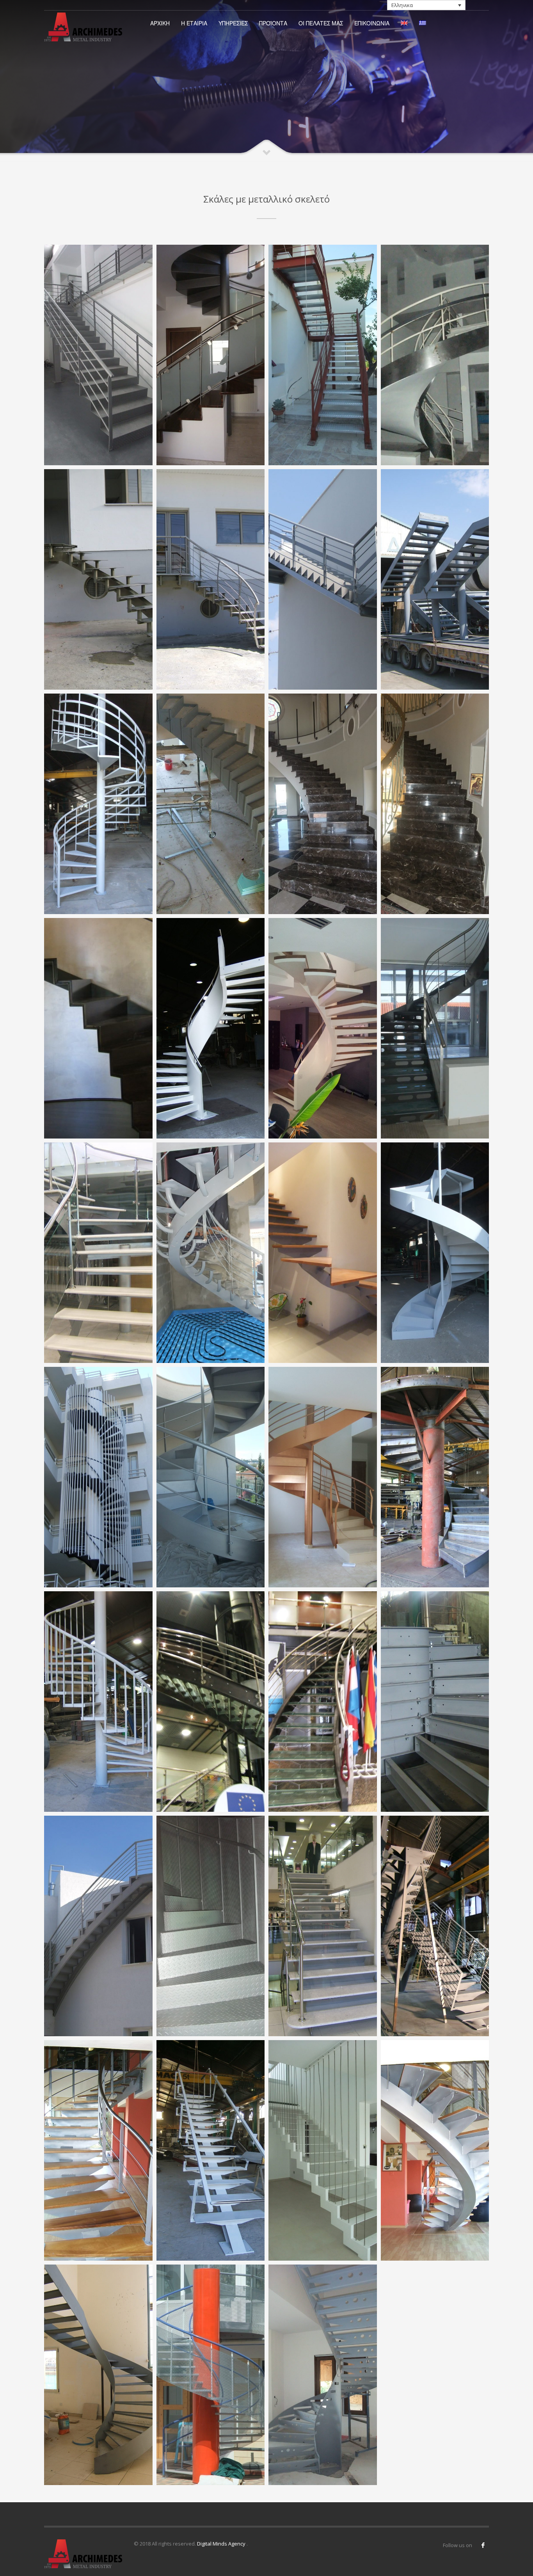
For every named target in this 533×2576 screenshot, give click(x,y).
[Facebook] (483, 2545)
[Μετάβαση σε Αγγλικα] (404, 23)
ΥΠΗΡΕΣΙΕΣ (233, 23)
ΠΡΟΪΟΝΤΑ (273, 23)
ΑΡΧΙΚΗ (160, 23)
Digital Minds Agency (222, 2544)
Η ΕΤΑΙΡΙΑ (194, 23)
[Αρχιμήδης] (85, 27)
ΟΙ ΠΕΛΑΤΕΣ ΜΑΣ (321, 23)
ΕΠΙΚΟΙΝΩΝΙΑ (372, 23)
